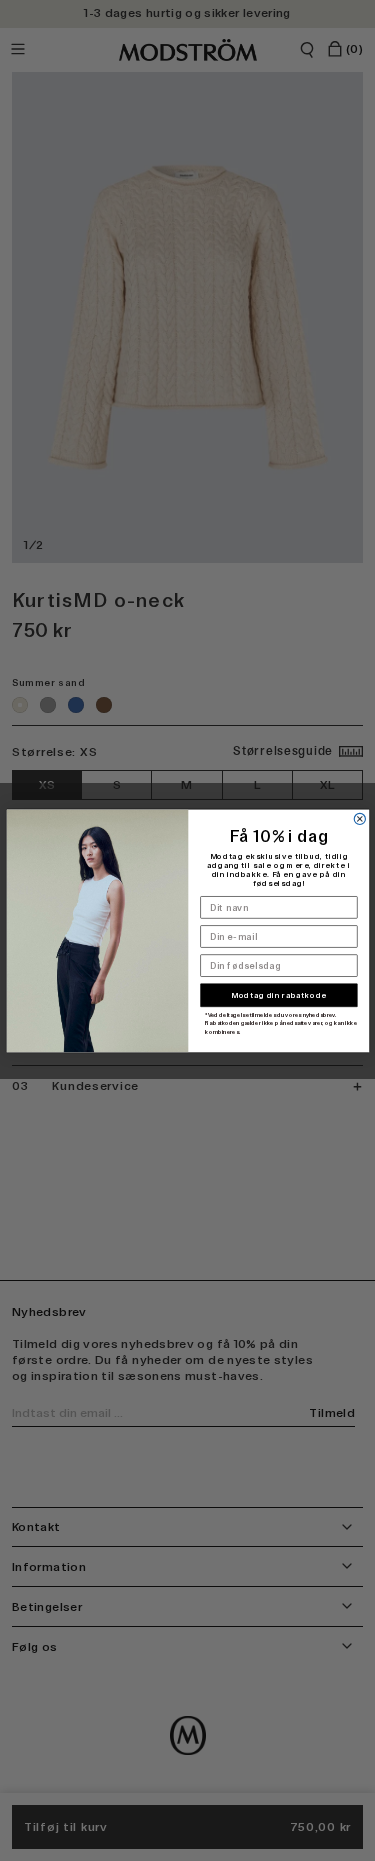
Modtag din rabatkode (278, 995)
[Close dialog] (359, 818)
